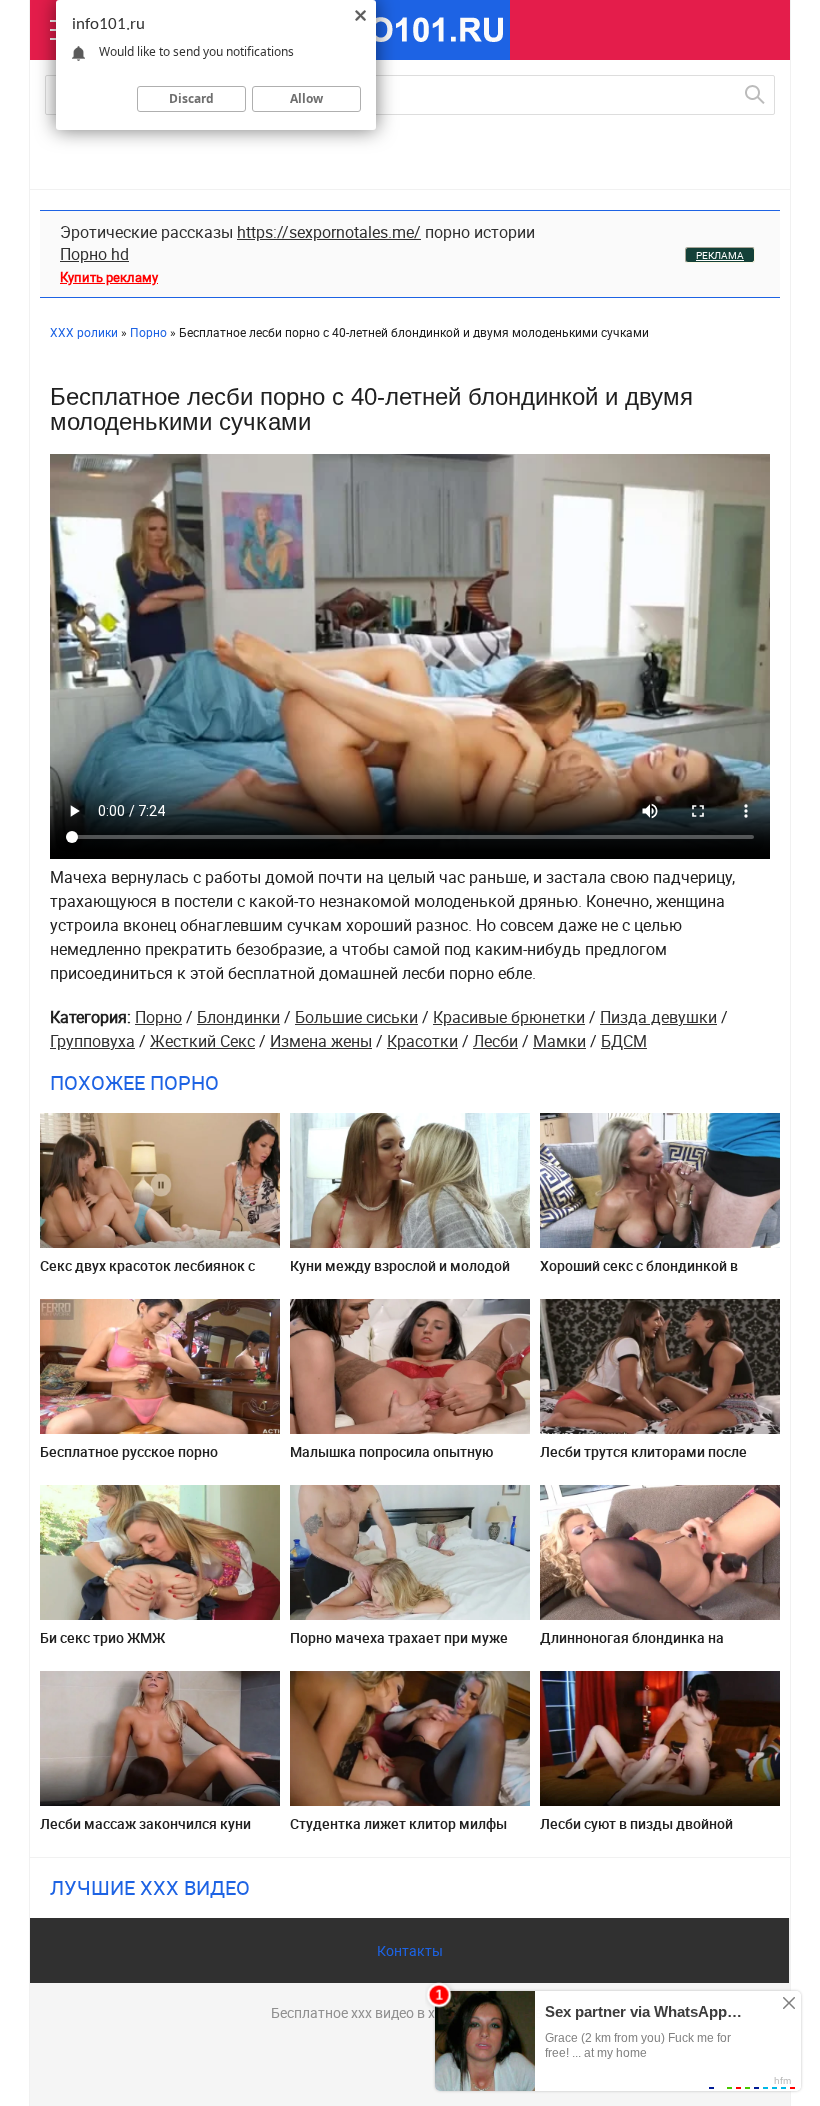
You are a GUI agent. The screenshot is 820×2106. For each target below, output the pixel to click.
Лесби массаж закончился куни (145, 1823)
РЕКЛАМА (720, 255)
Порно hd (94, 254)
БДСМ (624, 1041)
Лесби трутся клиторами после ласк (643, 1459)
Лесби (495, 1041)
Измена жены (321, 1041)
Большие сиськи (356, 1017)
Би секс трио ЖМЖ (102, 1637)
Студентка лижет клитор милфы (398, 1823)
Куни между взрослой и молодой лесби (400, 1273)
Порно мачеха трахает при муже (399, 1637)
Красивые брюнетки (509, 1017)
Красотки (422, 1041)
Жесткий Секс (202, 1041)
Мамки (559, 1041)
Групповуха (92, 1041)
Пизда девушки (658, 1017)
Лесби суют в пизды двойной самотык (636, 1831)
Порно (158, 1017)
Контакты (410, 1950)
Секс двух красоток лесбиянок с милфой (147, 1273)
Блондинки (238, 1017)
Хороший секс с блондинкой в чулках (639, 1273)
